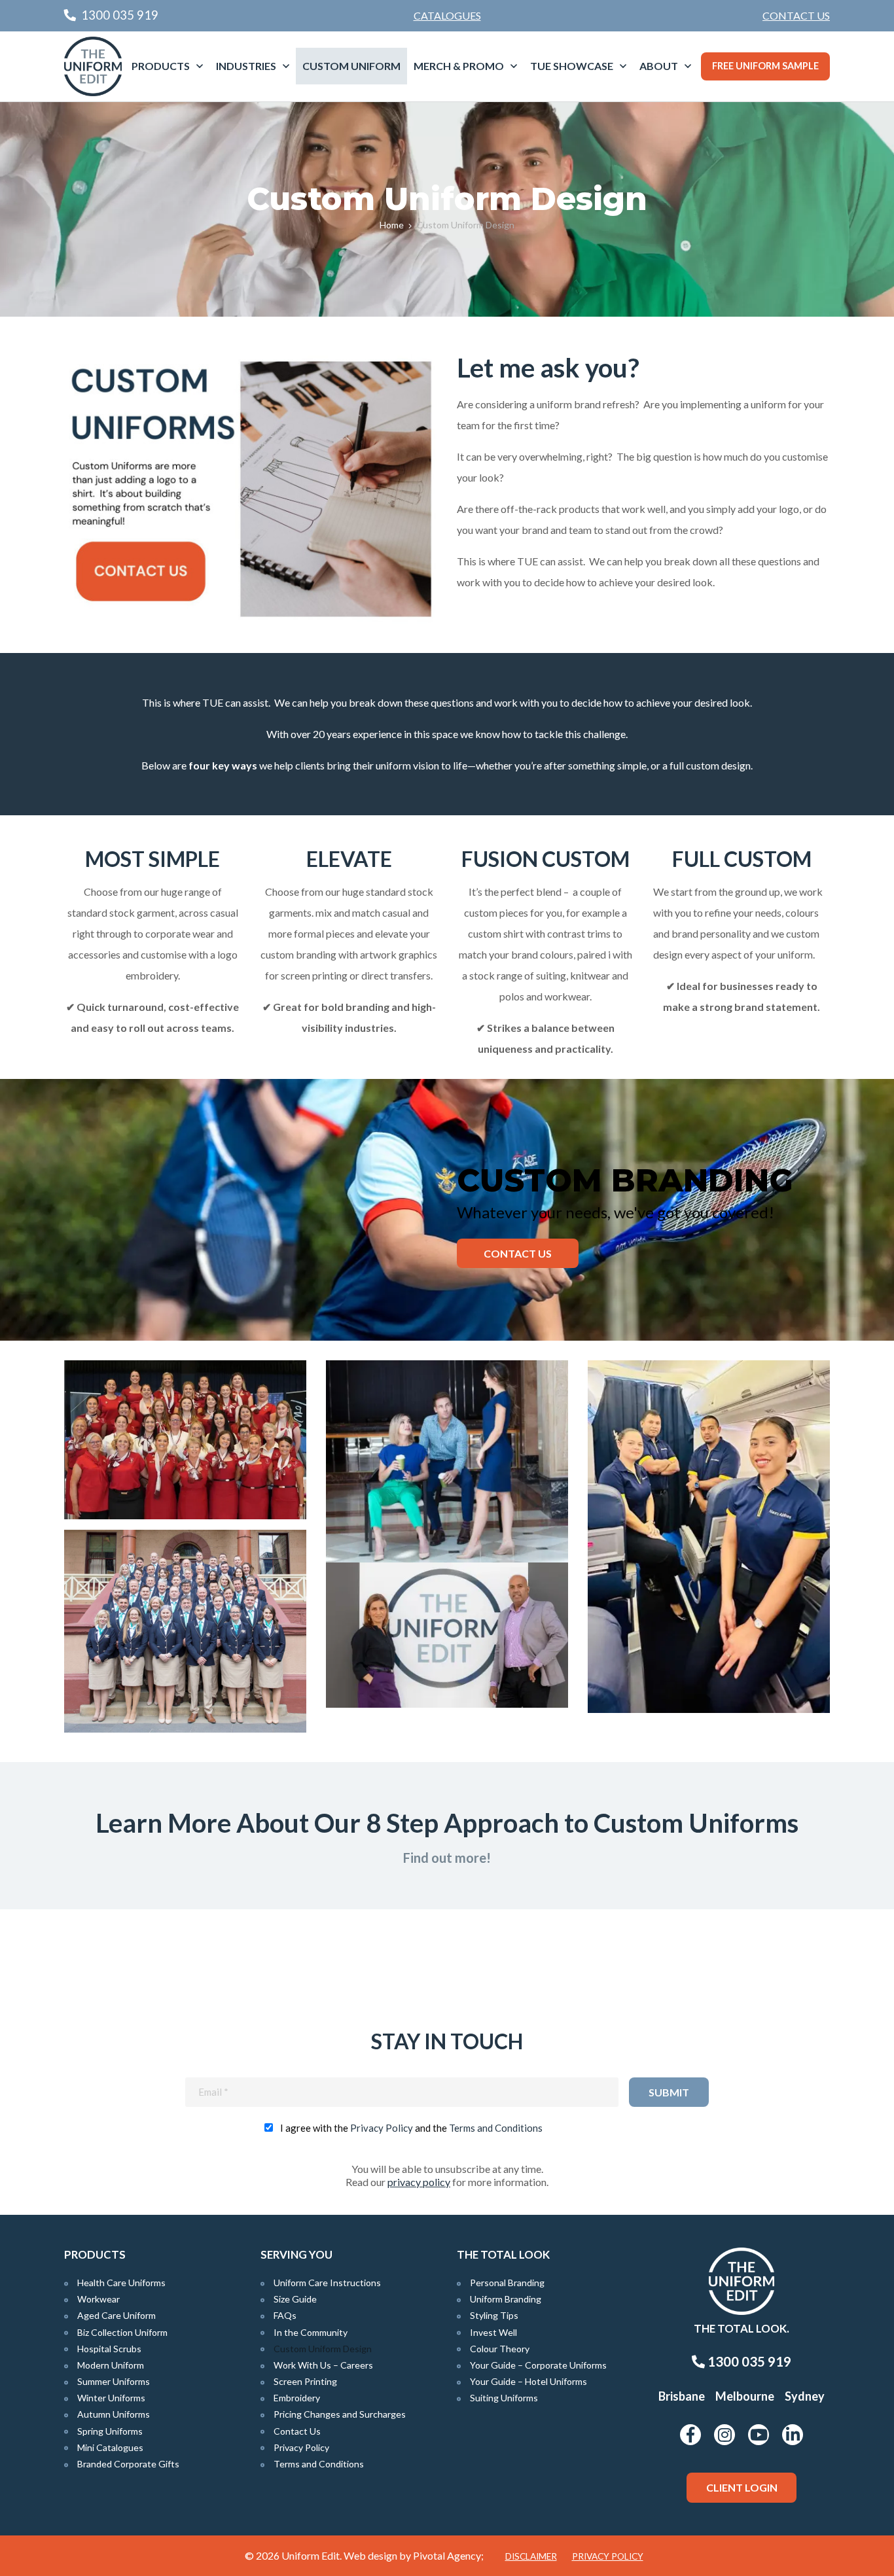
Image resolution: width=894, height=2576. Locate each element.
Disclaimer (531, 2556)
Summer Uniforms (114, 2381)
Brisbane (682, 2396)
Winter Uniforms (111, 2398)
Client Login (742, 2487)
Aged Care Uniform (116, 2315)
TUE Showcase (572, 66)
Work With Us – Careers (323, 2365)
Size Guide (295, 2299)
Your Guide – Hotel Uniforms (528, 2381)
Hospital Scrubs (109, 2349)
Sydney (805, 2396)
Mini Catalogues (110, 2447)
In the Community (311, 2332)
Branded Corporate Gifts (128, 2464)
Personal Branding (507, 2283)
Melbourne (745, 2396)
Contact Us (796, 15)
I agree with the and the (411, 2128)
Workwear (98, 2299)
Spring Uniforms (110, 2431)
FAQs (285, 2315)
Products (161, 66)
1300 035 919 (748, 2361)
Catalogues (447, 15)
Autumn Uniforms (114, 2414)
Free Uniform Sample (765, 66)
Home (392, 225)
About (659, 66)
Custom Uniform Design (323, 2349)
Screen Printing (305, 2381)
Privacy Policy (382, 2128)
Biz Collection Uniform (122, 2332)
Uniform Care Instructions (327, 2283)
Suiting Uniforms (504, 2398)
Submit (669, 2092)
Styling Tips (494, 2315)
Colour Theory (500, 2349)
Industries (246, 66)
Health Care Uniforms (121, 2283)
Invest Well (493, 2332)
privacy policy (419, 2182)
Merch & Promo (459, 66)
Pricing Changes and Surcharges (340, 2414)
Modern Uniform (111, 2365)
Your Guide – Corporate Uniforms (538, 2365)
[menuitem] (796, 16)
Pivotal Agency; (448, 2555)
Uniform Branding (506, 2299)
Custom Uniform (351, 66)
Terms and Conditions (496, 2128)
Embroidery (297, 2398)
